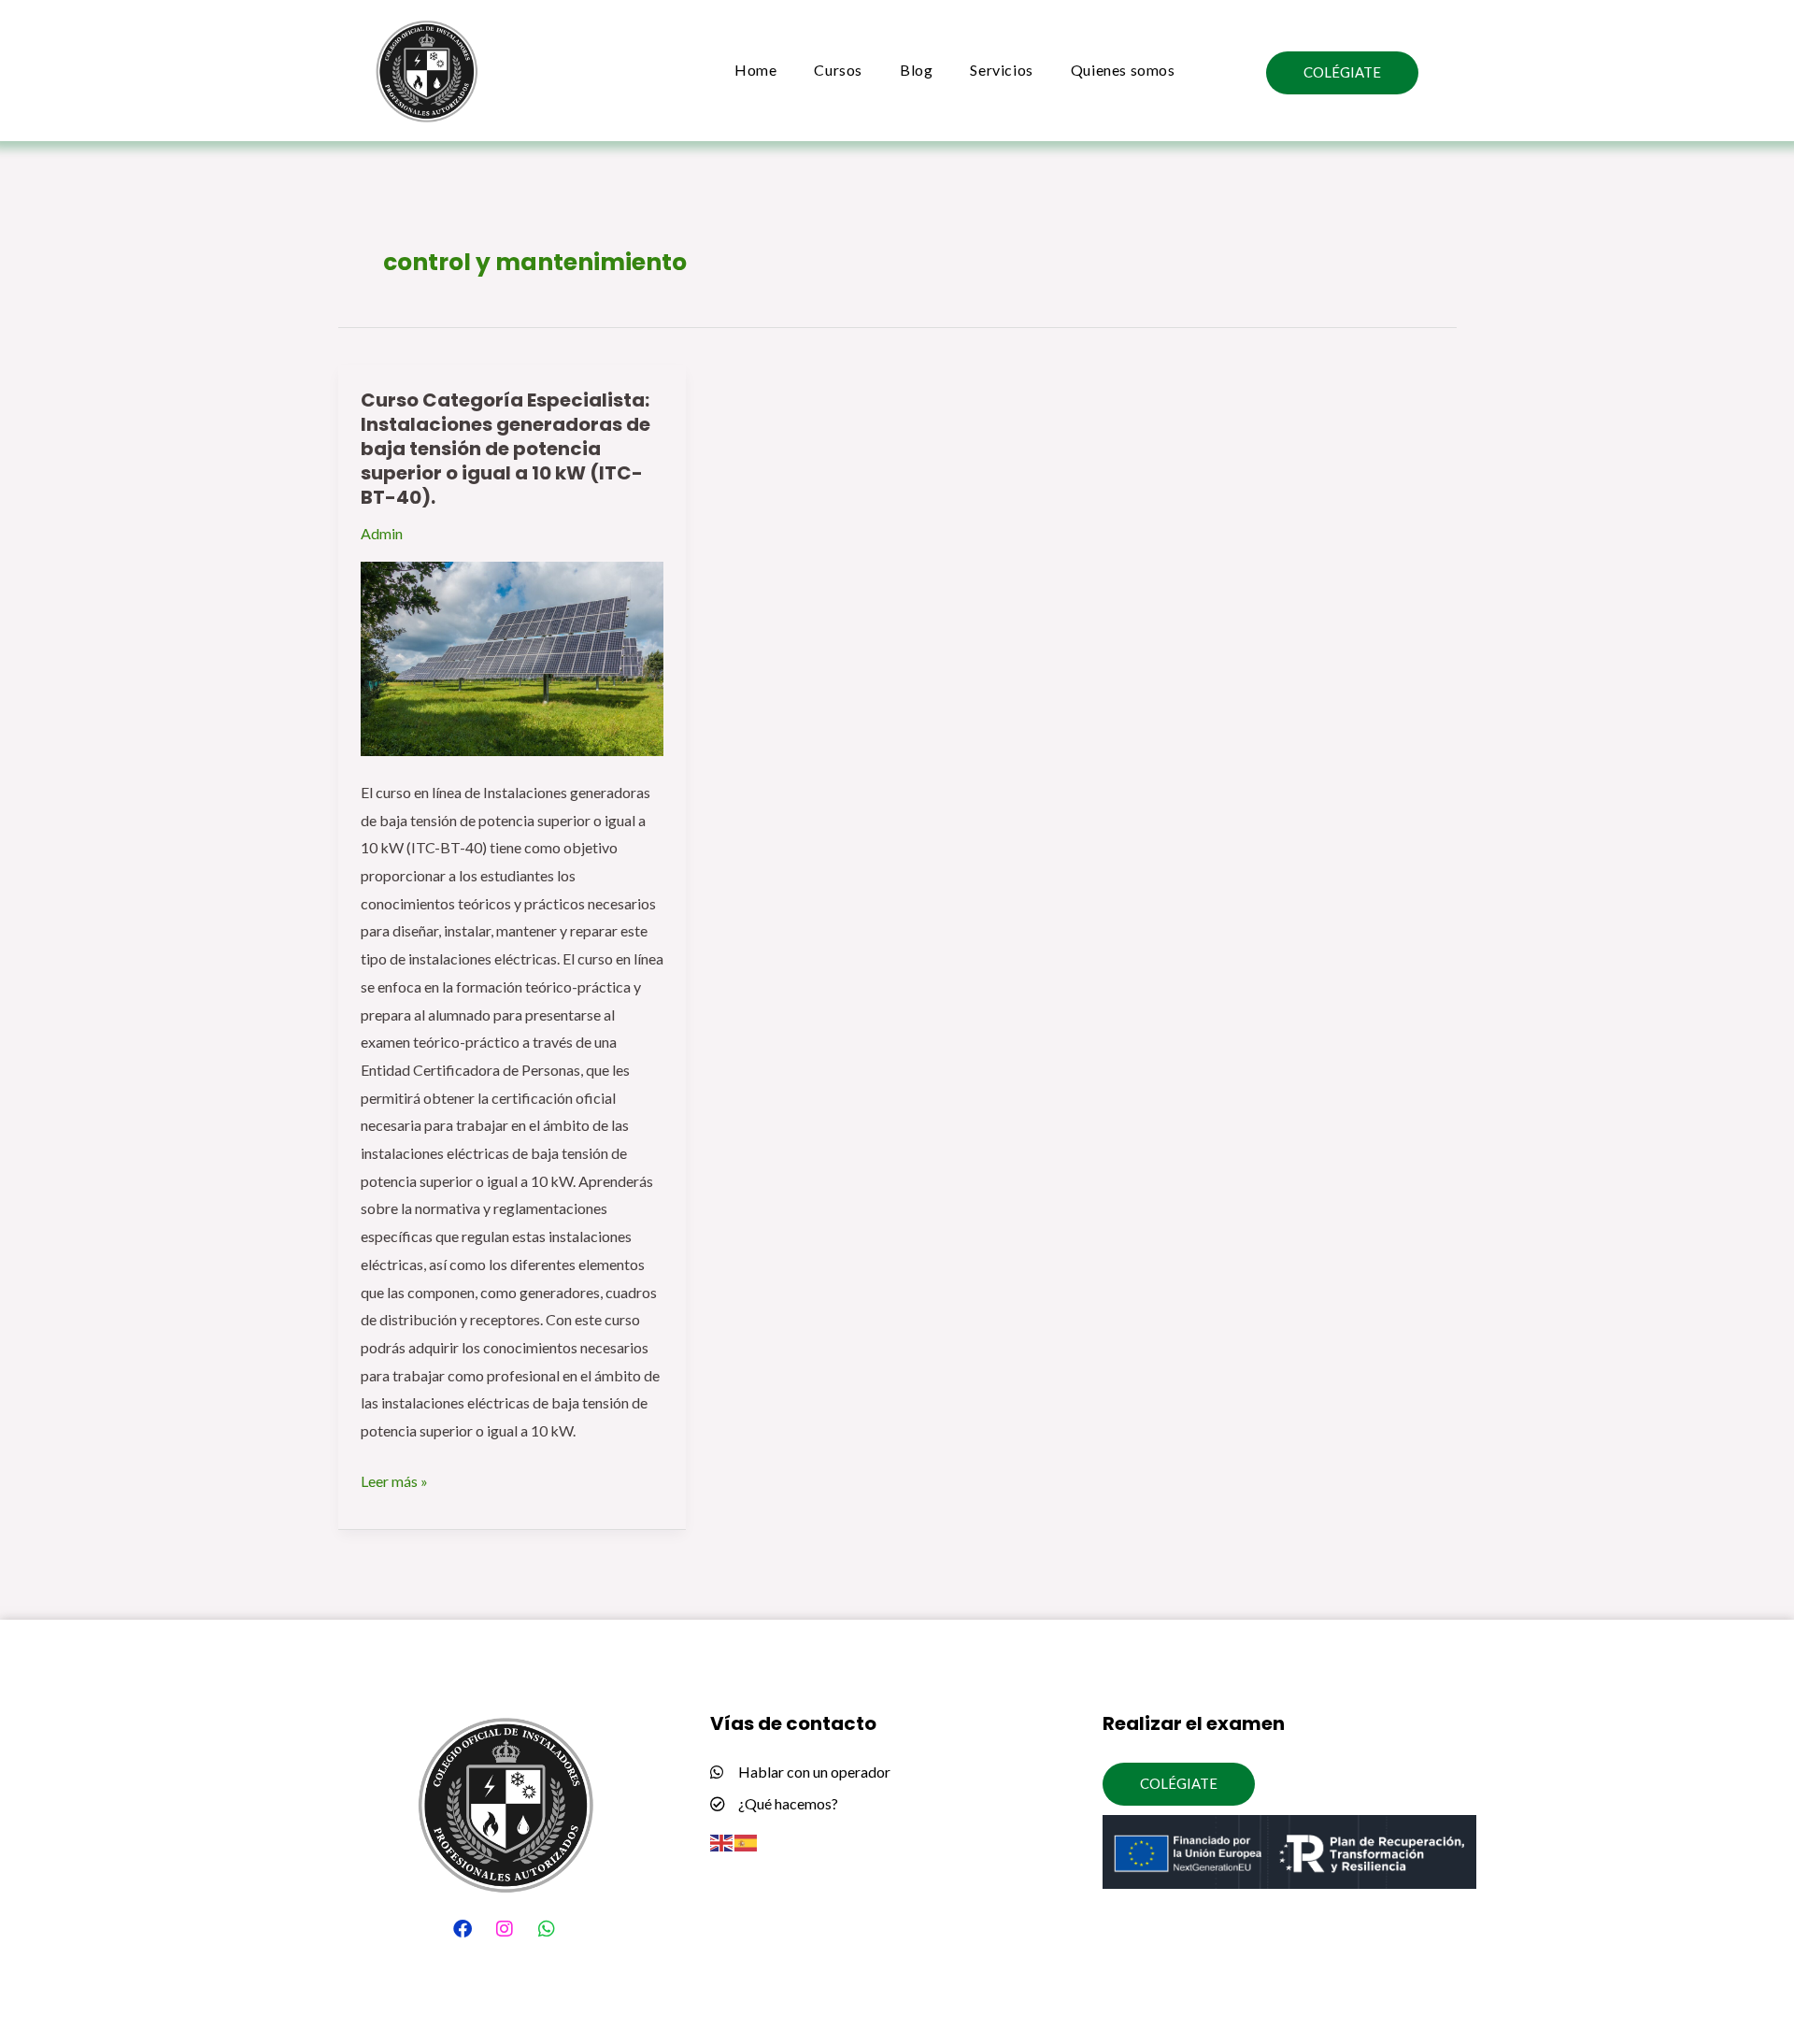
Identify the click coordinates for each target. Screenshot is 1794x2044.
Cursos (838, 70)
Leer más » (394, 1479)
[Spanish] (747, 1841)
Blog (916, 70)
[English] (722, 1841)
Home (755, 70)
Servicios (1001, 70)
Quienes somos (1123, 70)
